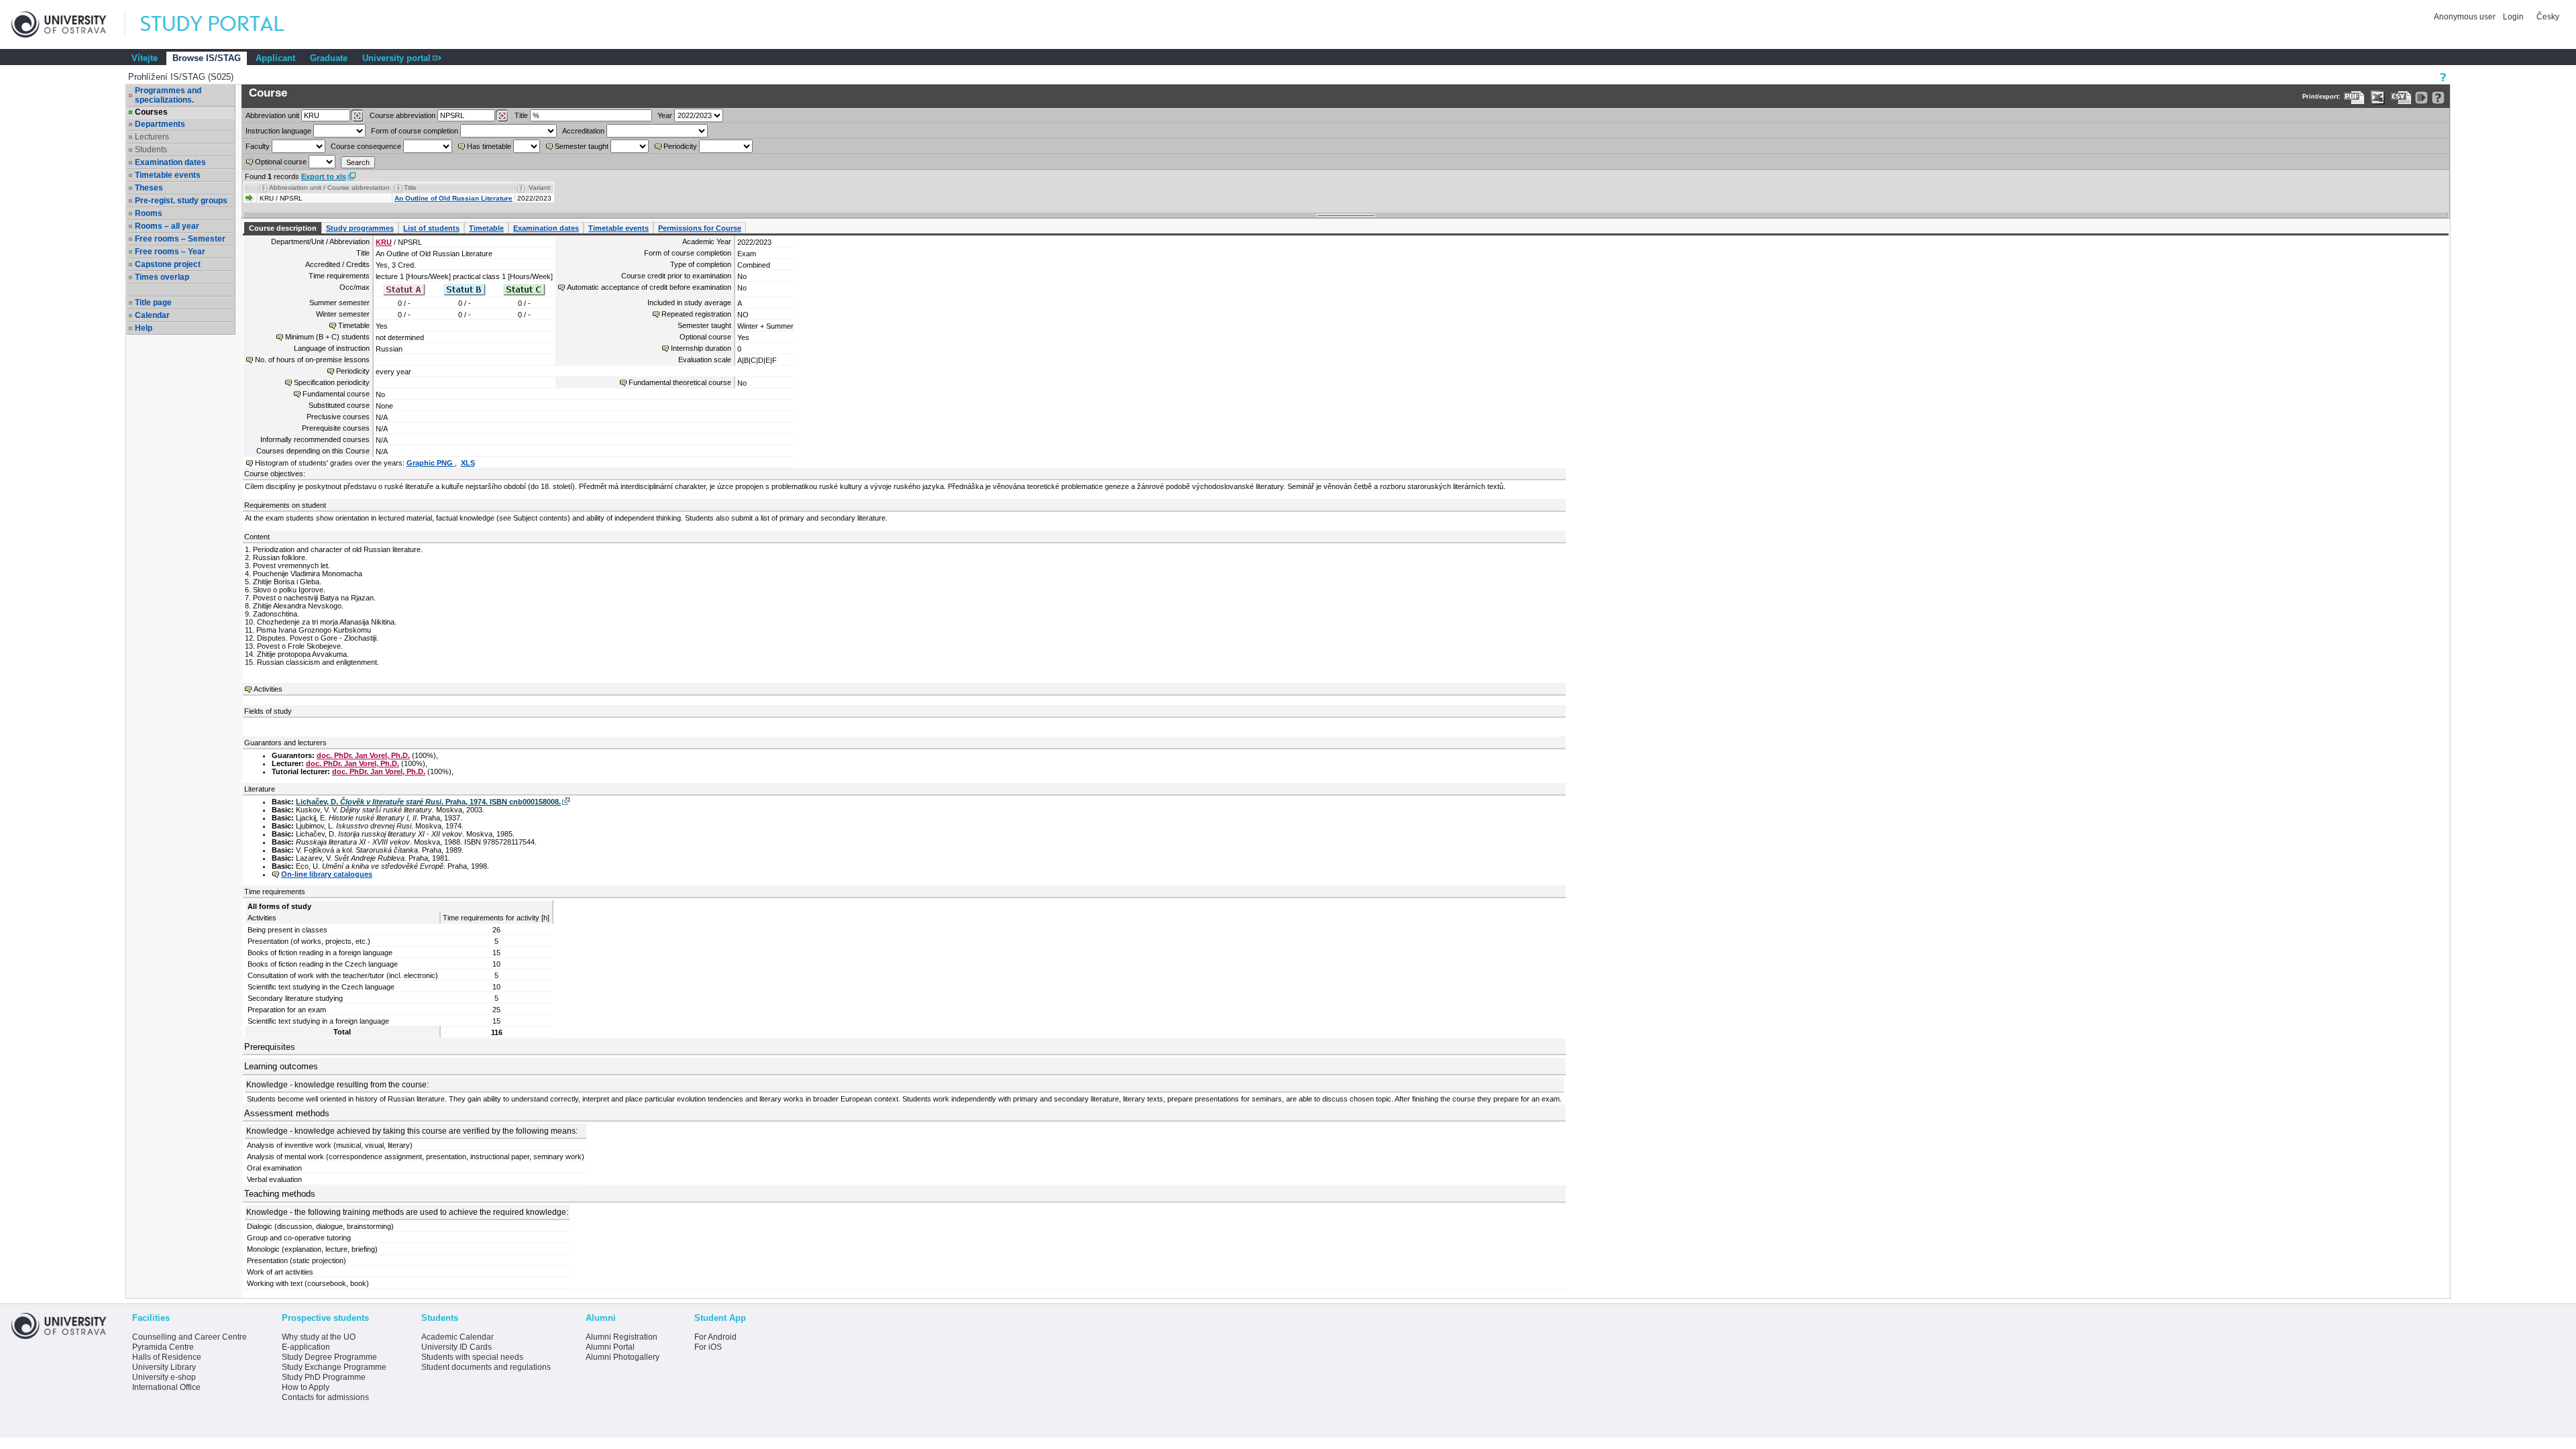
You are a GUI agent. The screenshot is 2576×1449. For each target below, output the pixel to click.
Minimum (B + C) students (327, 337)
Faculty (258, 146)
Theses (149, 188)
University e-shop (164, 1377)
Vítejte (145, 58)
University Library (164, 1367)
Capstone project (168, 264)
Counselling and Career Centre (190, 1337)
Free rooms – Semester (180, 239)
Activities (268, 689)
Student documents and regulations (486, 1367)
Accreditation (583, 131)
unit (272, 115)
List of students (431, 228)
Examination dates (170, 162)
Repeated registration (696, 314)
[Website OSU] (68, 24)
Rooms (149, 213)
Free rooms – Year (170, 252)
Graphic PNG (431, 463)
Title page (153, 303)
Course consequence (366, 146)
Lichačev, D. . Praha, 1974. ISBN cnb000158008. (428, 802)
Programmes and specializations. (168, 95)
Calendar (152, 315)
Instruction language (278, 131)
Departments (160, 124)
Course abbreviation (402, 115)
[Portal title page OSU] (225, 24)
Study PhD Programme (324, 1377)
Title (521, 115)
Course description (283, 228)
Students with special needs (472, 1357)
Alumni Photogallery (623, 1357)
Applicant (275, 58)
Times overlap (162, 277)
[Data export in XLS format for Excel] (2378, 98)
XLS (468, 463)
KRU (384, 242)
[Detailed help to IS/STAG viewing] (2438, 98)
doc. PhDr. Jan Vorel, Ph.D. (363, 755)
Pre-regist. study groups (181, 201)
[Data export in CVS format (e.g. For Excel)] (2401, 98)
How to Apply (306, 1387)
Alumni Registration (622, 1337)
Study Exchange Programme (334, 1367)
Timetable (486, 228)
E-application (306, 1347)
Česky (2548, 17)
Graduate (329, 58)
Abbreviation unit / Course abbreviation (329, 187)
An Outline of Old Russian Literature (453, 198)
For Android (715, 1337)
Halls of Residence (167, 1357)
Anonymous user (2466, 17)
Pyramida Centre (163, 1347)
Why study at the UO (319, 1337)
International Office (166, 1387)
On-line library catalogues (327, 874)
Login (2513, 17)
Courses (151, 112)
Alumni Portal (610, 1347)
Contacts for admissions (325, 1397)
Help (144, 328)
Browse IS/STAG (207, 58)
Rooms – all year (167, 226)
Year (665, 115)
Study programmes (360, 228)
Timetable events (168, 175)
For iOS (708, 1347)
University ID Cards (457, 1347)
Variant (539, 187)
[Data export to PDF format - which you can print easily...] (2354, 98)
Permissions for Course (700, 228)
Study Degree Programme (329, 1357)
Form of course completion (415, 131)
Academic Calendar (458, 1337)
